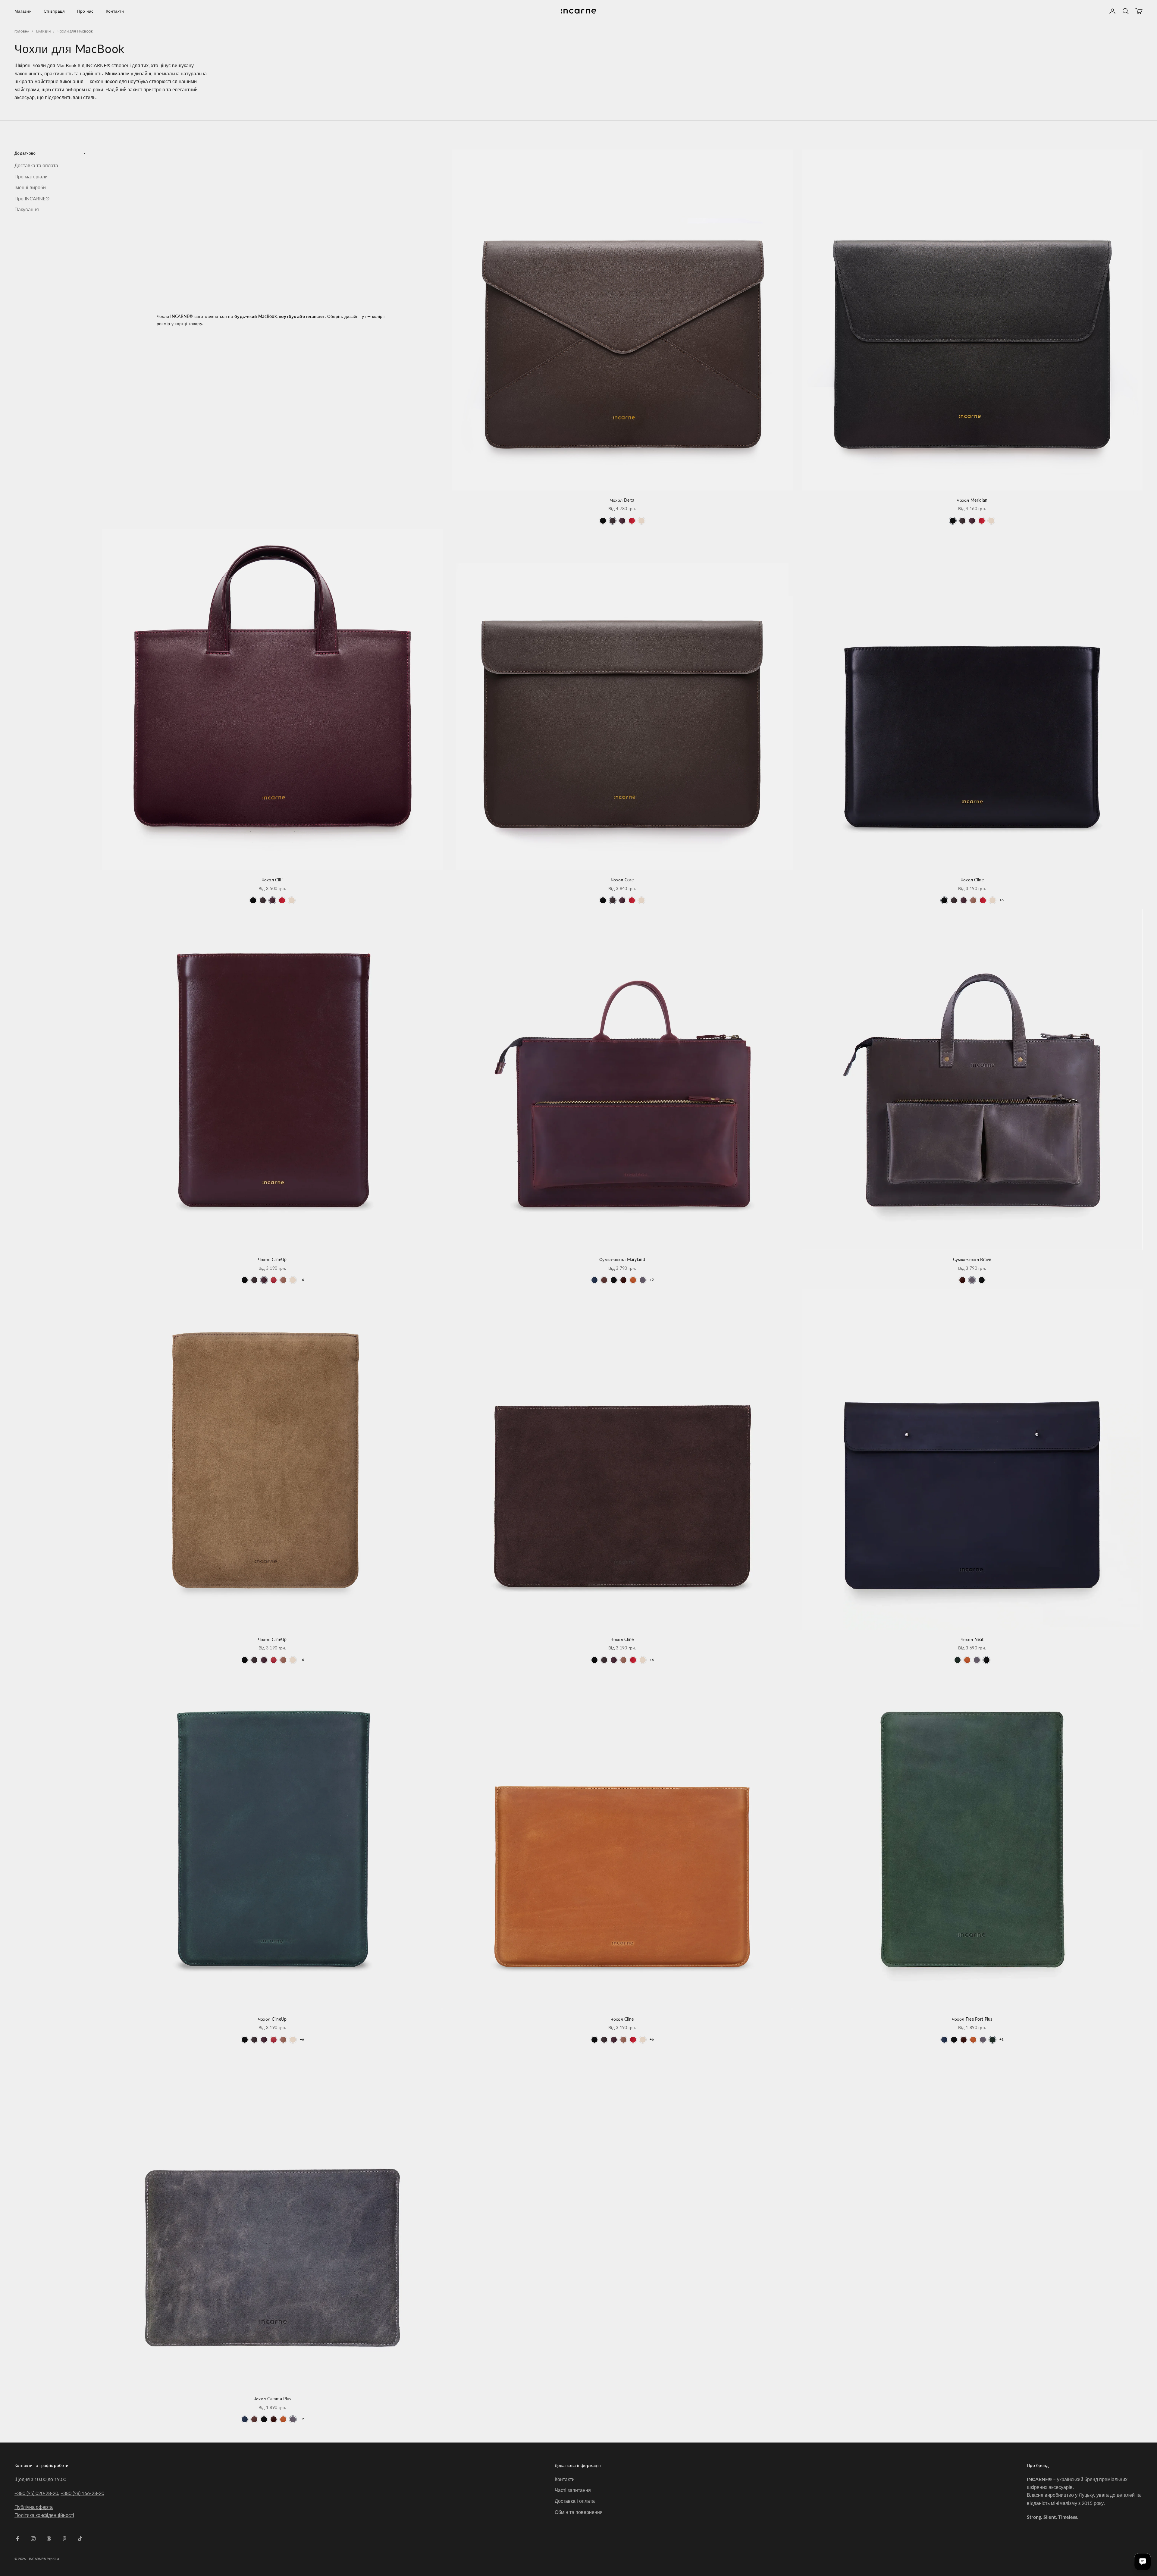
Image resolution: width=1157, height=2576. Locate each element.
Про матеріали (31, 176)
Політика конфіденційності (44, 2515)
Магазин (23, 11)
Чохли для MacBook (75, 31)
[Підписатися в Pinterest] (64, 2539)
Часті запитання (573, 2490)
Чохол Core (622, 880)
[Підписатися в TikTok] (80, 2539)
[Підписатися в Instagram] (33, 2539)
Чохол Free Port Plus (972, 2019)
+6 (1002, 900)
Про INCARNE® (32, 198)
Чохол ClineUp (272, 1259)
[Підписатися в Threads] (49, 2539)
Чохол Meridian (972, 500)
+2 (652, 1280)
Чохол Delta (622, 500)
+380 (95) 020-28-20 (36, 2493)
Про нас (85, 11)
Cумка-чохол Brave (972, 1259)
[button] (603, 521)
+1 (1002, 2039)
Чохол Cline (972, 880)
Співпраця (54, 11)
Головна (22, 31)
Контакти (115, 11)
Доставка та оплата (36, 166)
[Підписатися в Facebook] (17, 2539)
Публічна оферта (34, 2507)
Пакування (27, 209)
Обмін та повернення (579, 2512)
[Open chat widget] (1143, 2562)
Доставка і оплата (575, 2501)
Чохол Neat (972, 1639)
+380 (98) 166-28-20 (82, 2493)
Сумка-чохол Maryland (622, 1259)
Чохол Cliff (272, 880)
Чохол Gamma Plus (272, 2399)
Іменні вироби (30, 188)
